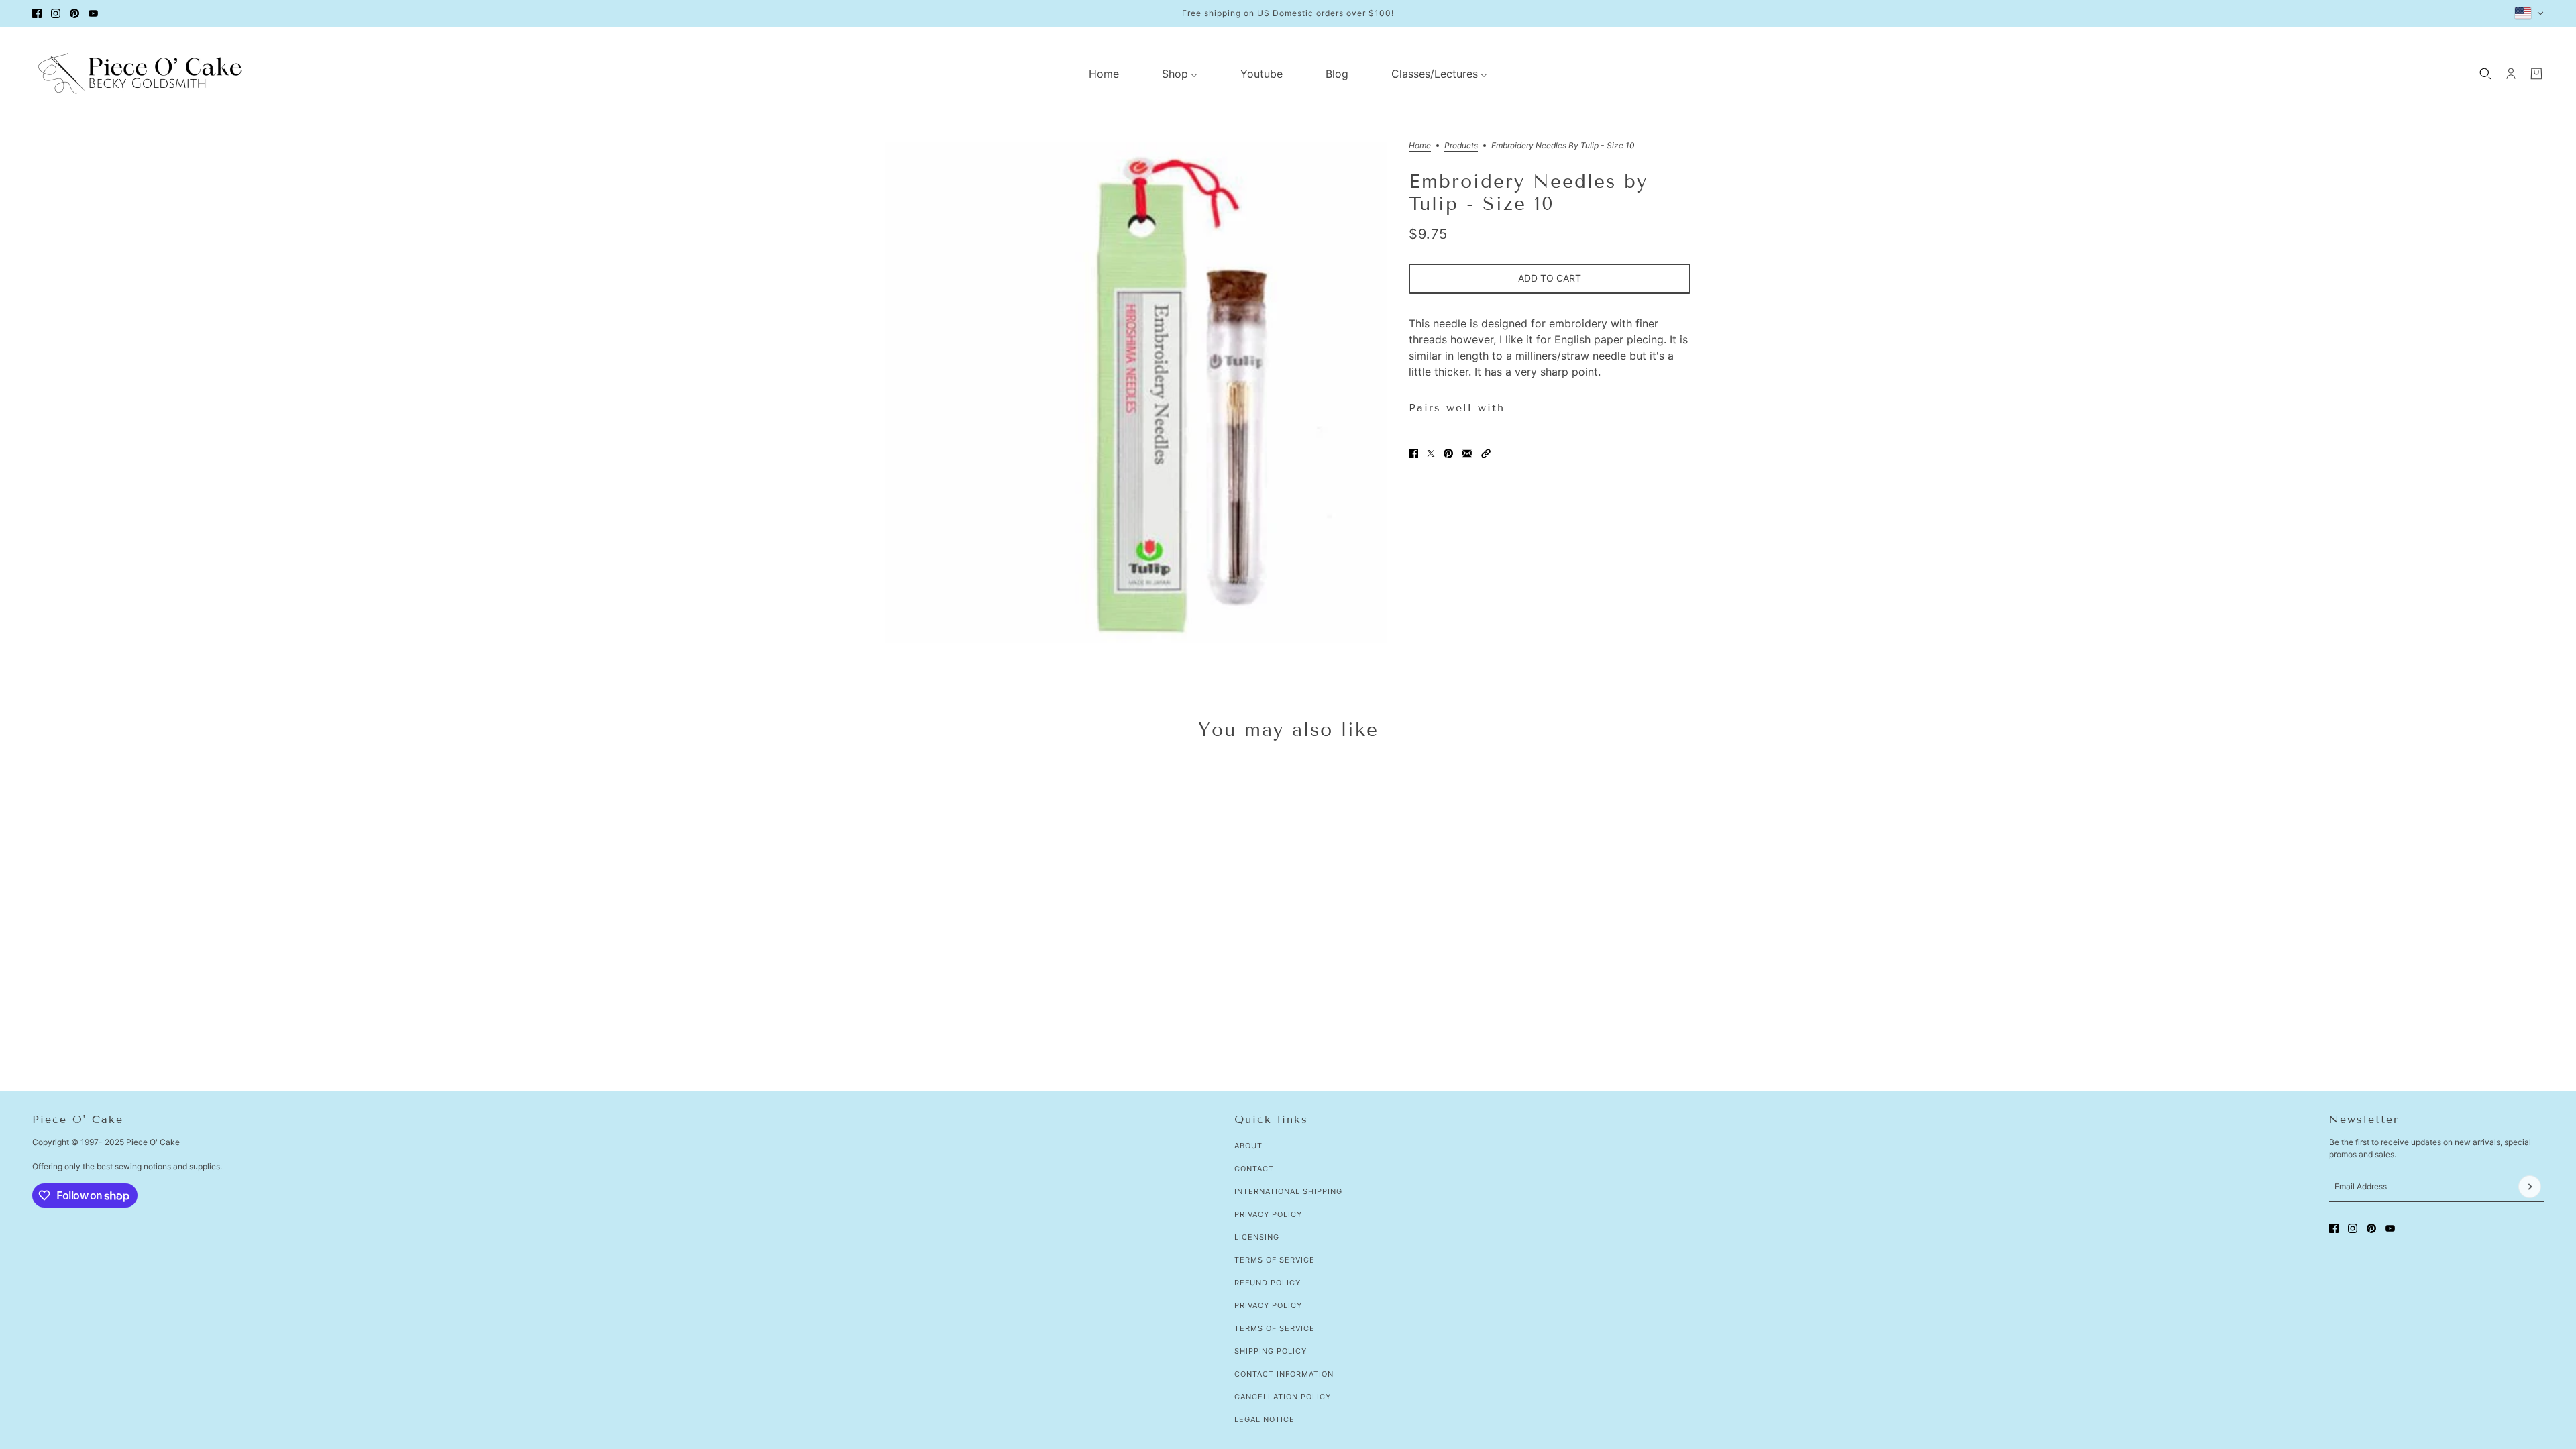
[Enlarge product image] (1136, 392)
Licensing (1257, 1237)
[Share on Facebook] (1413, 453)
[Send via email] (1467, 453)
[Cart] (2536, 74)
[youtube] (93, 13)
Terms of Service (1275, 1260)
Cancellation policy (1283, 1397)
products (1461, 146)
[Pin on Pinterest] (1448, 453)
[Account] (2511, 74)
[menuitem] (1104, 74)
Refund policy (1268, 1283)
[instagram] (56, 13)
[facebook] (37, 13)
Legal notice (1265, 1419)
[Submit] (2530, 1187)
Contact (1254, 1169)
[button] (1486, 453)
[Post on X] (1431, 453)
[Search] (2485, 74)
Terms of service (1275, 1328)
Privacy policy (1268, 1305)
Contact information (1284, 1374)
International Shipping (1288, 1191)
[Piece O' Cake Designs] (140, 73)
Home (1420, 146)
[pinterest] (74, 13)
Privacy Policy (1268, 1214)
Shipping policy (1271, 1351)
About (1248, 1146)
